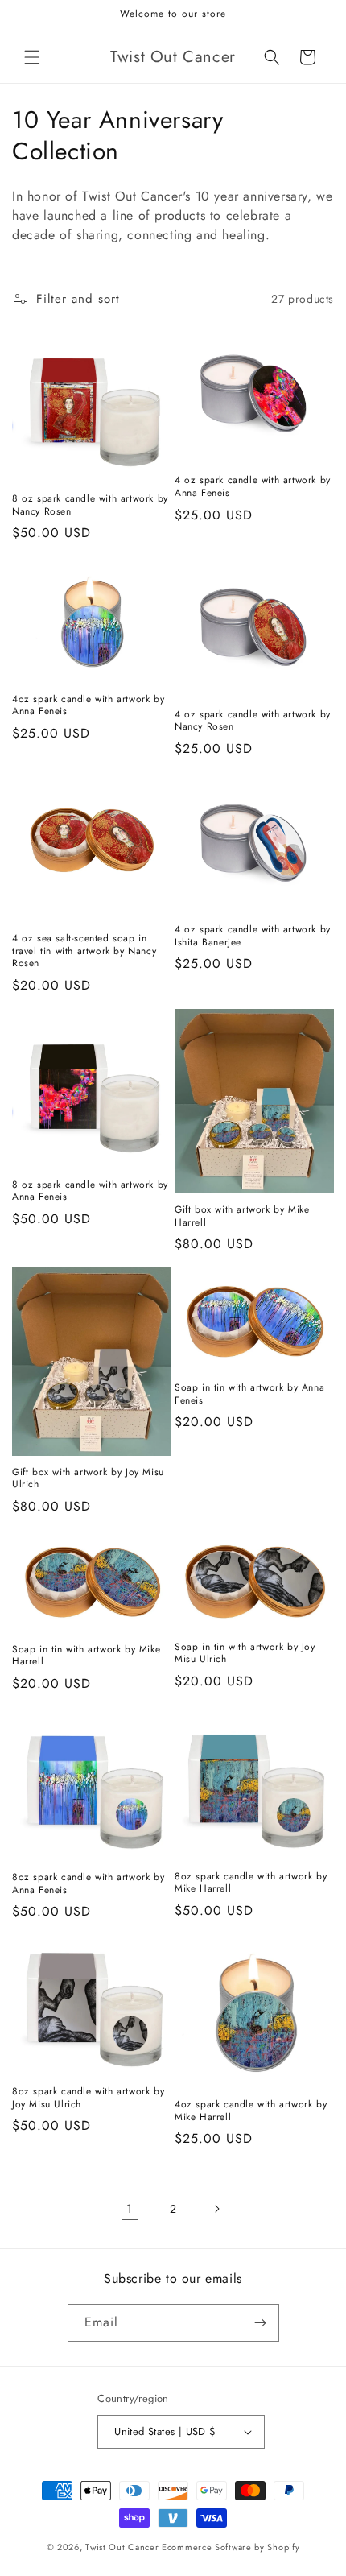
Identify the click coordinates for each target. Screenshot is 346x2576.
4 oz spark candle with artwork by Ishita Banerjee (253, 936)
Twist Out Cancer (122, 2547)
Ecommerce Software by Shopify (231, 2547)
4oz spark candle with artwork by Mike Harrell (251, 2111)
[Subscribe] (261, 2323)
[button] (32, 57)
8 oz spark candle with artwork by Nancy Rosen (90, 505)
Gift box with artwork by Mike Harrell (242, 1216)
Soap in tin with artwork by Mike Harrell (86, 1656)
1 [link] (130, 2209)
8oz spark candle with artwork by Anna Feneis (88, 1884)
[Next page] (216, 2209)
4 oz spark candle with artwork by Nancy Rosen (253, 721)
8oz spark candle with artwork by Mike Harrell (251, 1883)
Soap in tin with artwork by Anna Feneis (249, 1394)
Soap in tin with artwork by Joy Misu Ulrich (245, 1654)
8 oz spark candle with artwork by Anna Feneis (90, 1191)
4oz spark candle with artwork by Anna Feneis (88, 706)
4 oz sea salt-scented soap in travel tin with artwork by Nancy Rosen (84, 951)
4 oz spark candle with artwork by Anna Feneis (253, 487)
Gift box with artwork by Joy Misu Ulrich (88, 1479)
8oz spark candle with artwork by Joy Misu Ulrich (88, 2098)
